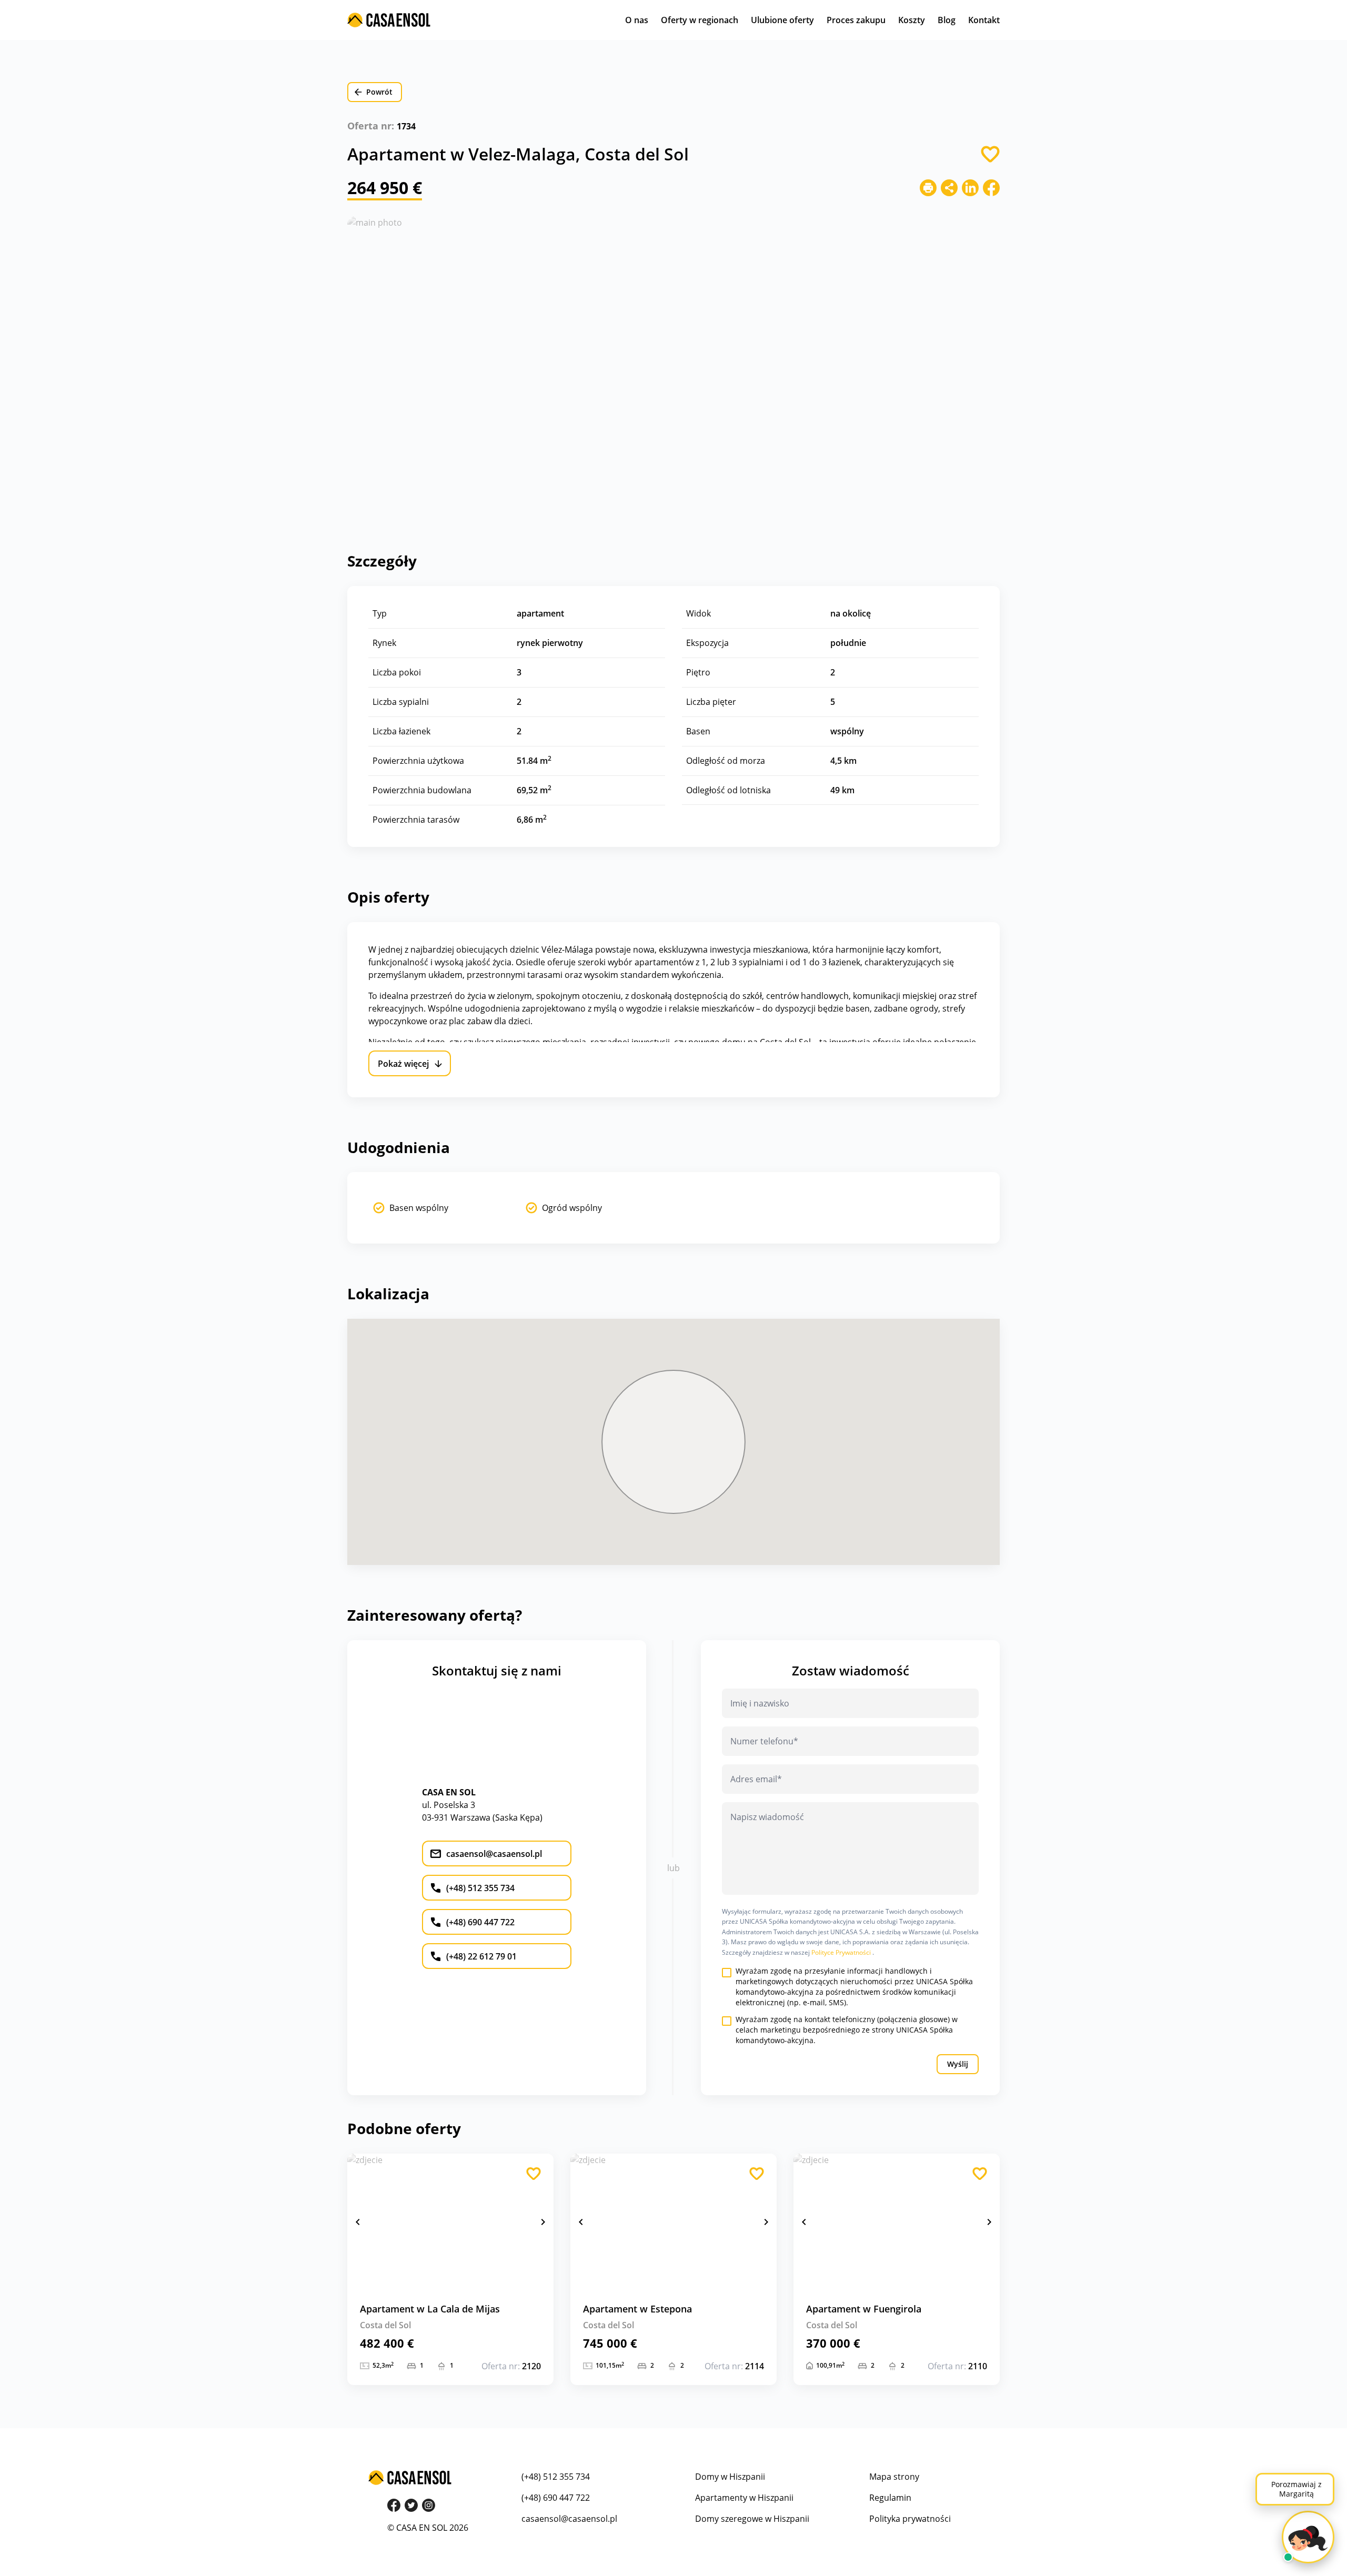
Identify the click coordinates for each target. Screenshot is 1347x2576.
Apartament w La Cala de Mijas (430, 2309)
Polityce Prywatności (842, 1952)
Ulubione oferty (782, 20)
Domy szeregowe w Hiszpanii (752, 2519)
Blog (947, 20)
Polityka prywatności (910, 2519)
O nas (637, 20)
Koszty (912, 20)
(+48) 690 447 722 (556, 2498)
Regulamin (890, 2498)
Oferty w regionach (700, 20)
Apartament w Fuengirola (864, 2309)
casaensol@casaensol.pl (569, 2519)
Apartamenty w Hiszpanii (744, 2498)
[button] (358, 2222)
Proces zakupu (856, 20)
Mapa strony (894, 2477)
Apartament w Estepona (637, 2309)
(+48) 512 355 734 (556, 2477)
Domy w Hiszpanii (730, 2477)
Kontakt (984, 20)
